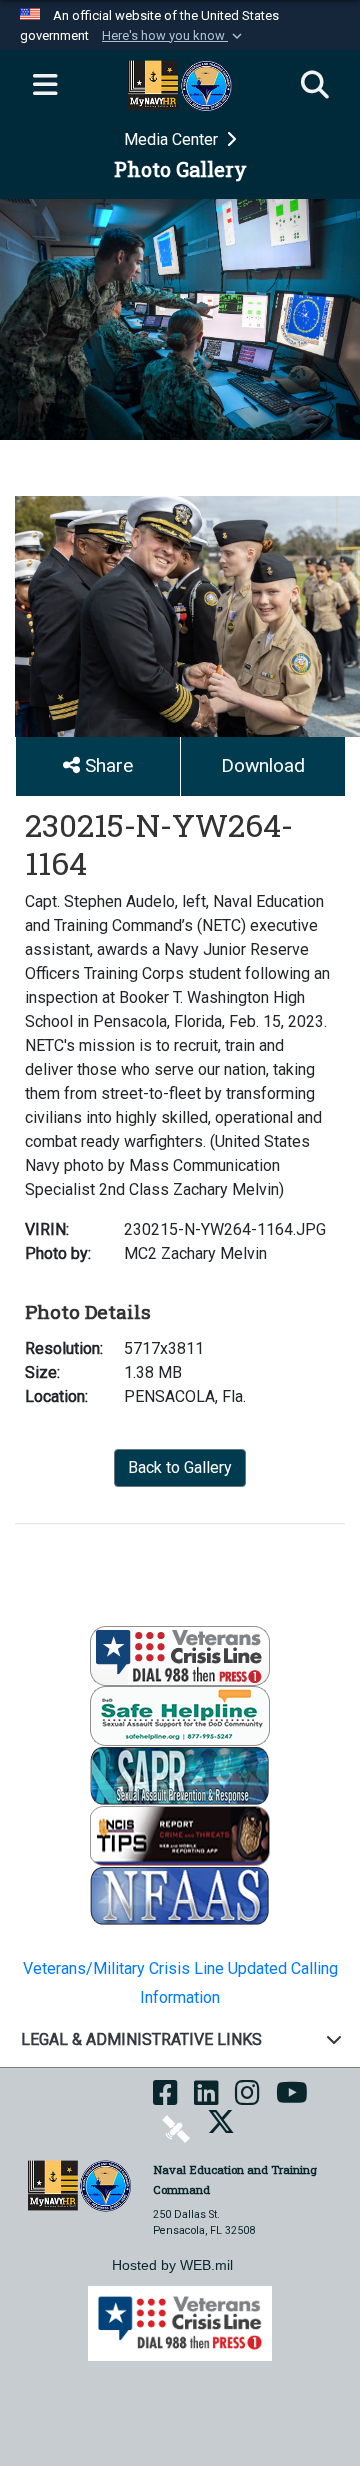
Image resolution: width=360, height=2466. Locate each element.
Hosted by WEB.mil (172, 2265)
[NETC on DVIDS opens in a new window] (176, 2128)
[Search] (315, 86)
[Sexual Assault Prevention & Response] (180, 1775)
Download (263, 765)
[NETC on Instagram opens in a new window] (247, 2099)
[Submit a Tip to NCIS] (180, 1835)
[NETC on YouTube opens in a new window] (292, 2099)
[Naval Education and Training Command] (79, 2184)
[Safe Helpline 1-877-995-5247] (180, 1715)
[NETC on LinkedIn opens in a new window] (206, 2099)
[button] (174, 36)
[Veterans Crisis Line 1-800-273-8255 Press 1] (180, 1655)
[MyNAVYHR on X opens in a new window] (221, 2128)
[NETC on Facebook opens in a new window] (165, 2099)
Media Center (173, 139)
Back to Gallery (180, 1467)
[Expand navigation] (45, 86)
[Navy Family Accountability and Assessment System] (180, 1895)
